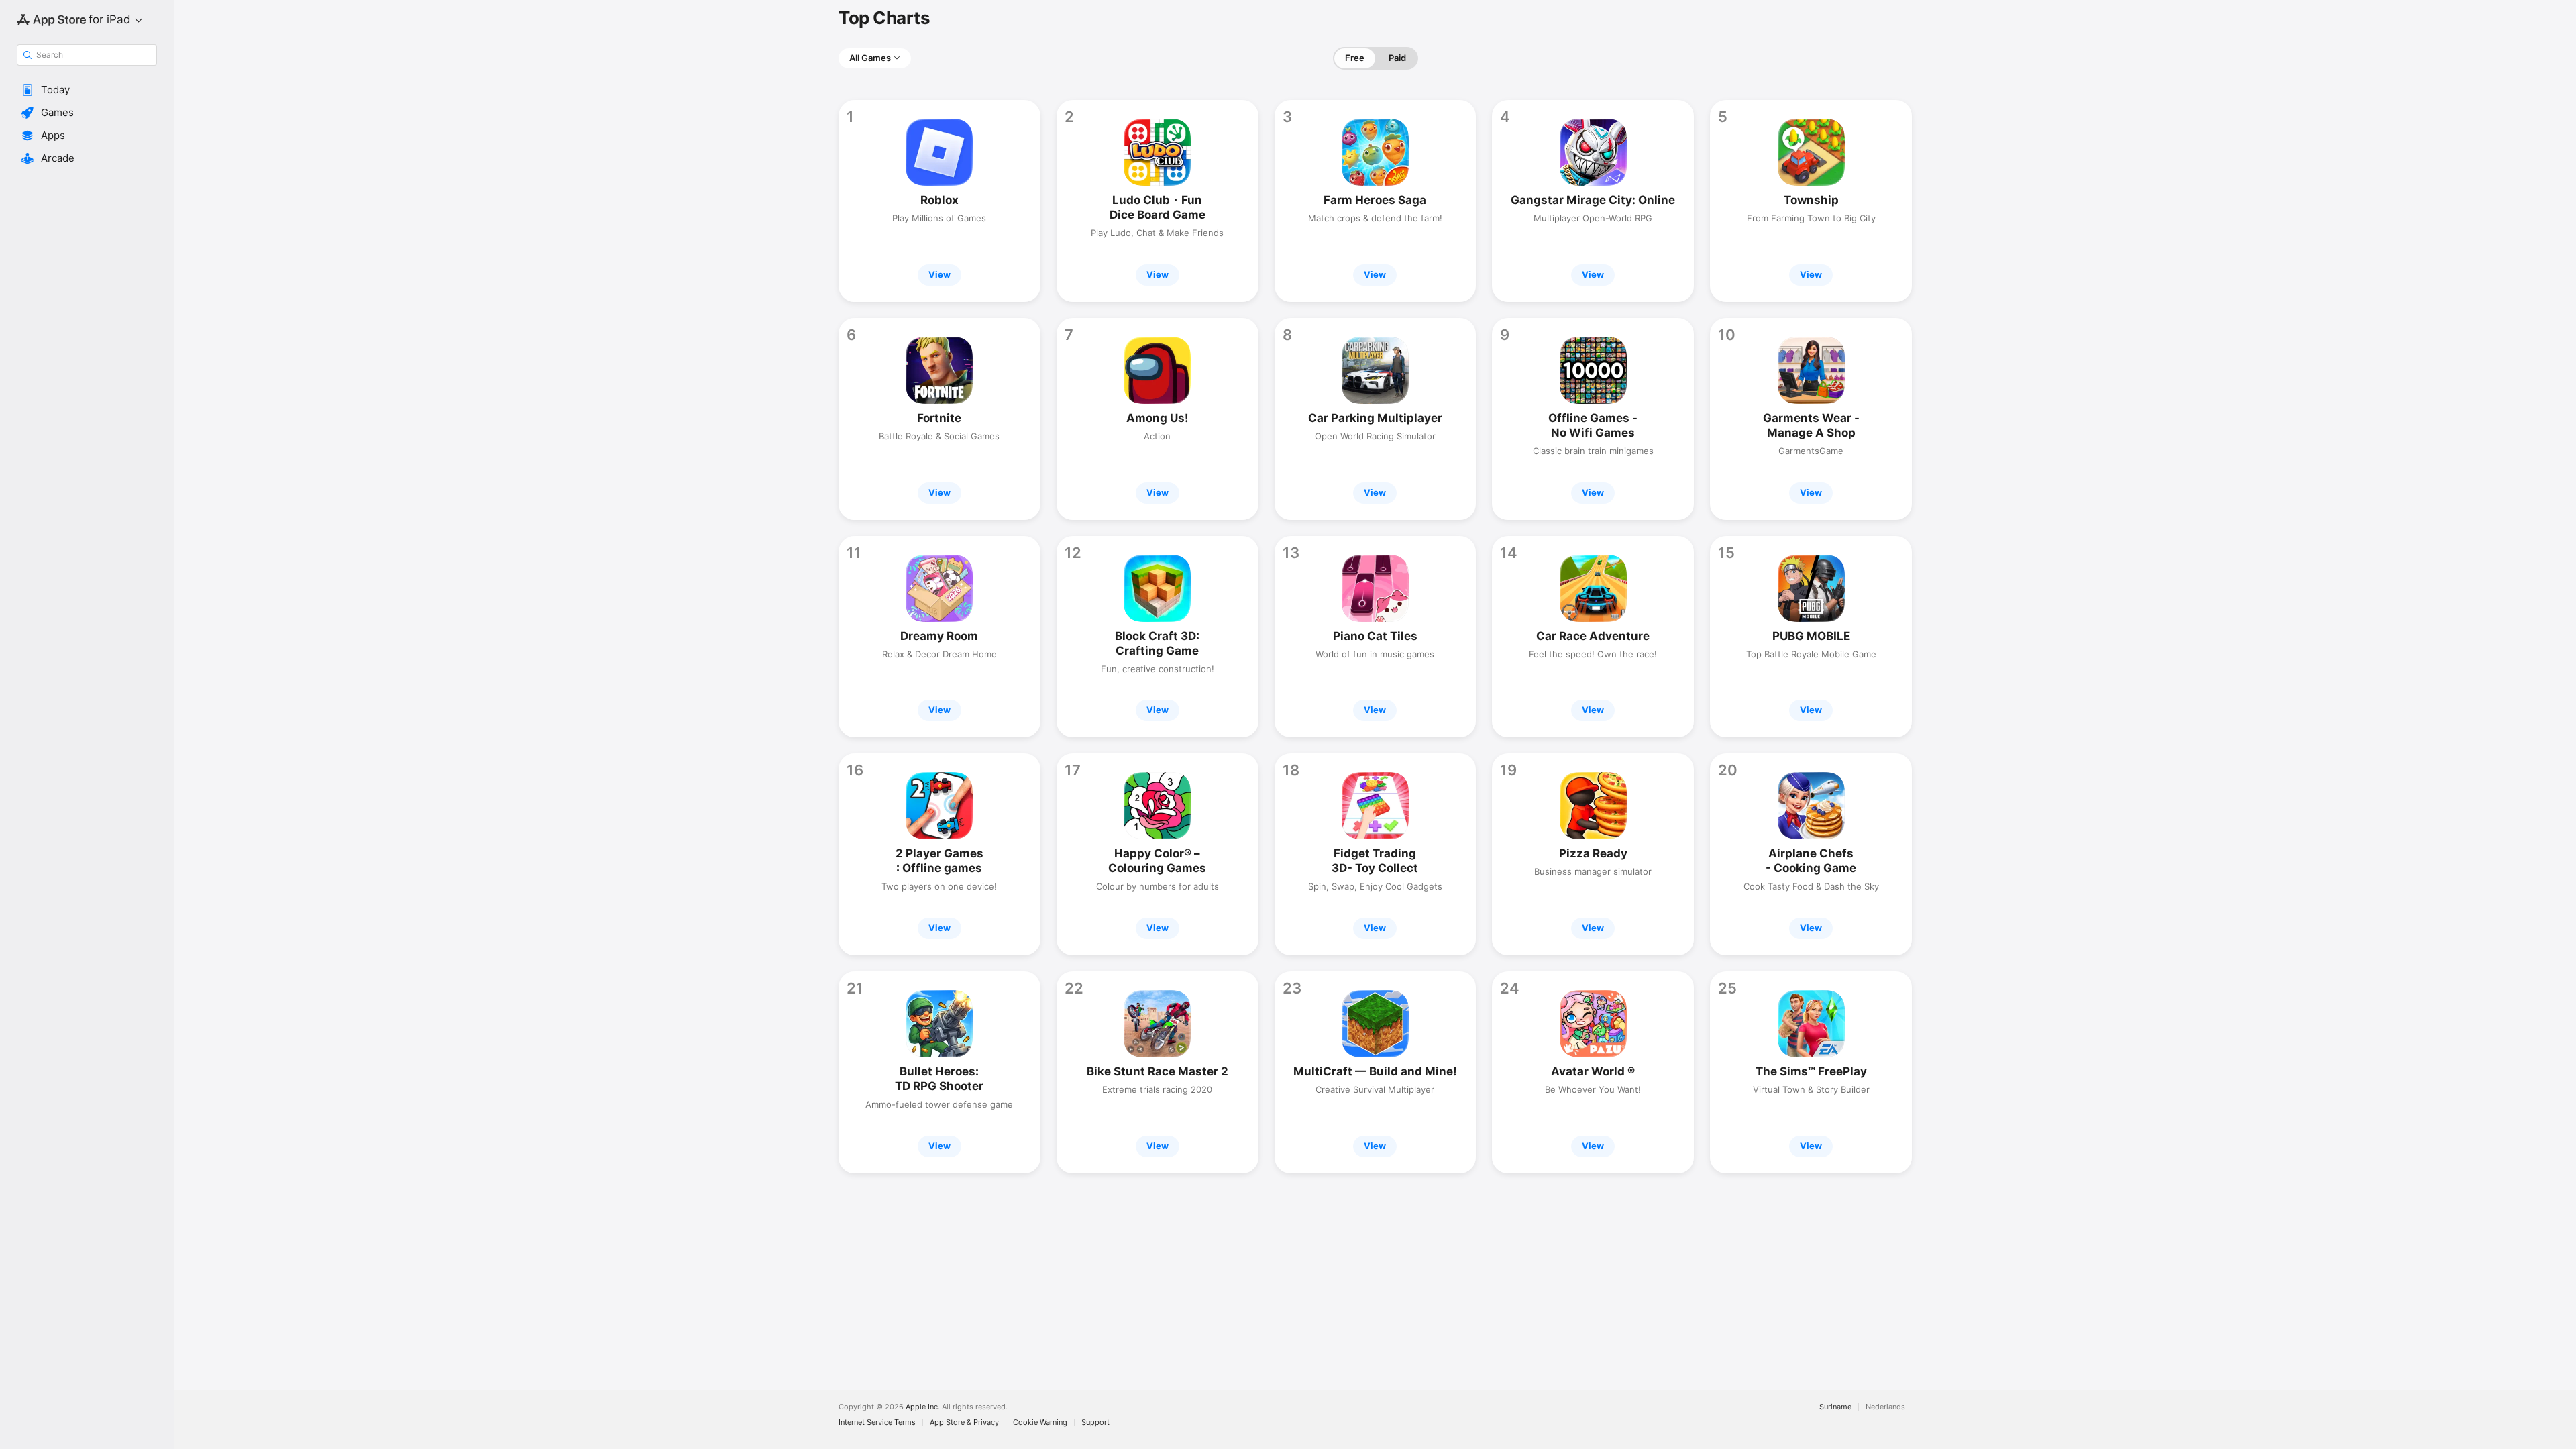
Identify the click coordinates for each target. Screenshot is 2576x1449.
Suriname (1835, 1407)
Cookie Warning (1040, 1423)
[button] (87, 90)
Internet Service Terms (877, 1423)
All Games (870, 58)
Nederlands (1885, 1407)
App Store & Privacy (964, 1423)
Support (1095, 1423)
